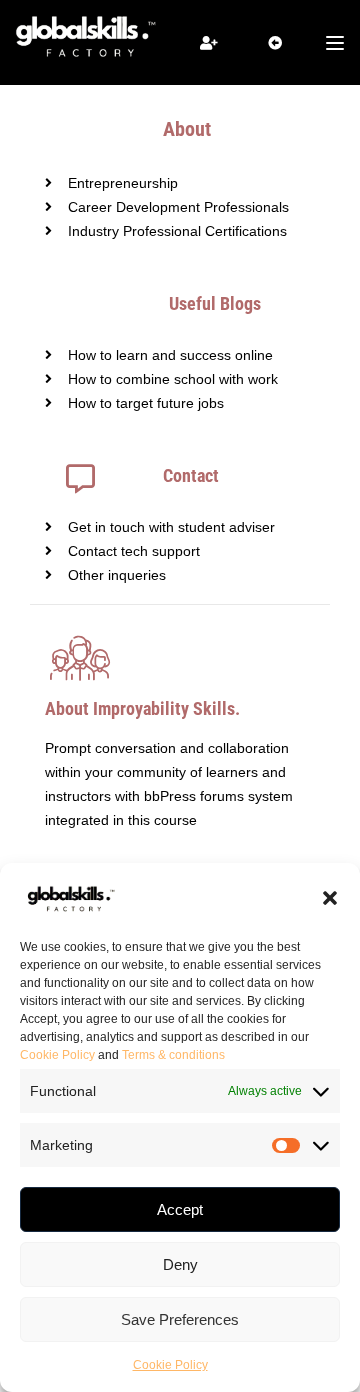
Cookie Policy (57, 1055)
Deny (180, 1264)
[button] (330, 898)
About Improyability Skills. (142, 708)
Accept (180, 1209)
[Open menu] (337, 43)
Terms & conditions (173, 1055)
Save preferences (180, 1319)
